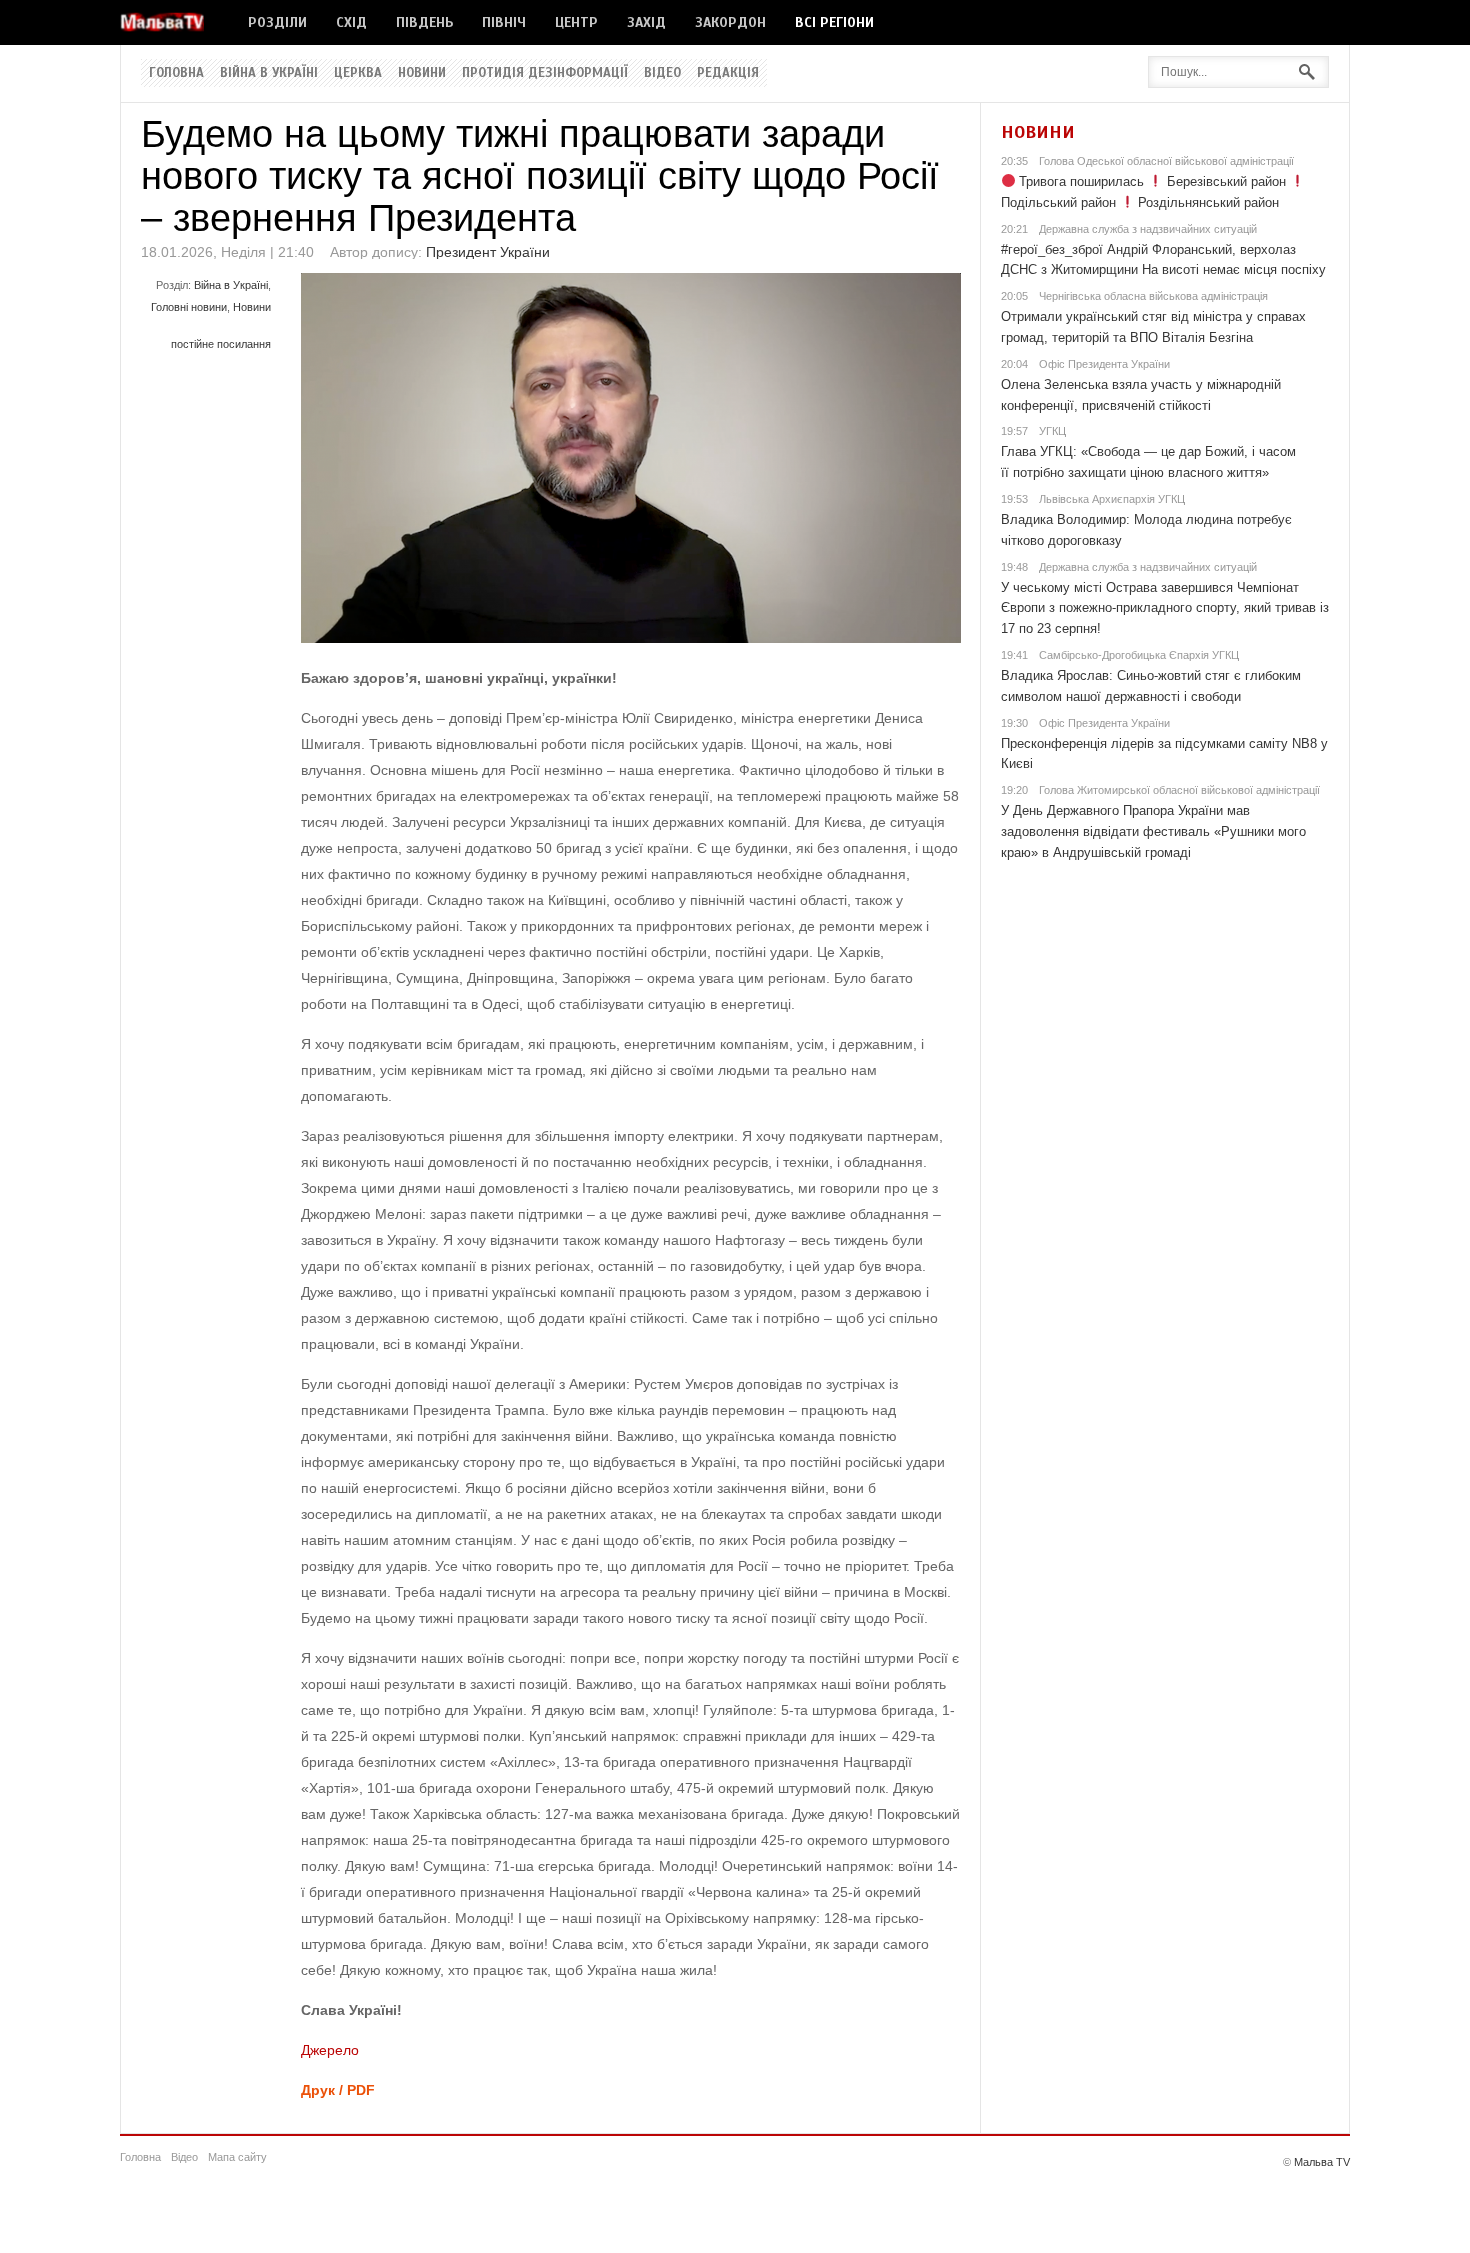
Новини (422, 73)
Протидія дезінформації (545, 73)
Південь (424, 22)
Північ (504, 22)
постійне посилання (221, 344)
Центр (576, 22)
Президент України (488, 252)
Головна (176, 73)
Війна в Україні (269, 73)
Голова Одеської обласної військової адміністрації (1166, 161)
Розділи (277, 22)
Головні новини (189, 307)
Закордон (730, 22)
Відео (662, 73)
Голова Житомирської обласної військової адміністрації (1179, 790)
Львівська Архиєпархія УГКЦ (1112, 499)
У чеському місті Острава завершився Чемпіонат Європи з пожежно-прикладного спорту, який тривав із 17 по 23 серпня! (1165, 608)
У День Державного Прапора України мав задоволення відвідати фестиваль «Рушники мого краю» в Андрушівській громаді (1153, 831)
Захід (646, 22)
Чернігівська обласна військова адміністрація (1153, 296)
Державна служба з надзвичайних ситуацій (1148, 229)
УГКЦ (1052, 431)
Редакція (728, 73)
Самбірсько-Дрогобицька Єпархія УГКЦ (1139, 655)
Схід (351, 22)
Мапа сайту (237, 2157)
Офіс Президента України (1104, 364)
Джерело (330, 2050)
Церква (358, 73)
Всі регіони (834, 22)
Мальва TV (1322, 2162)
